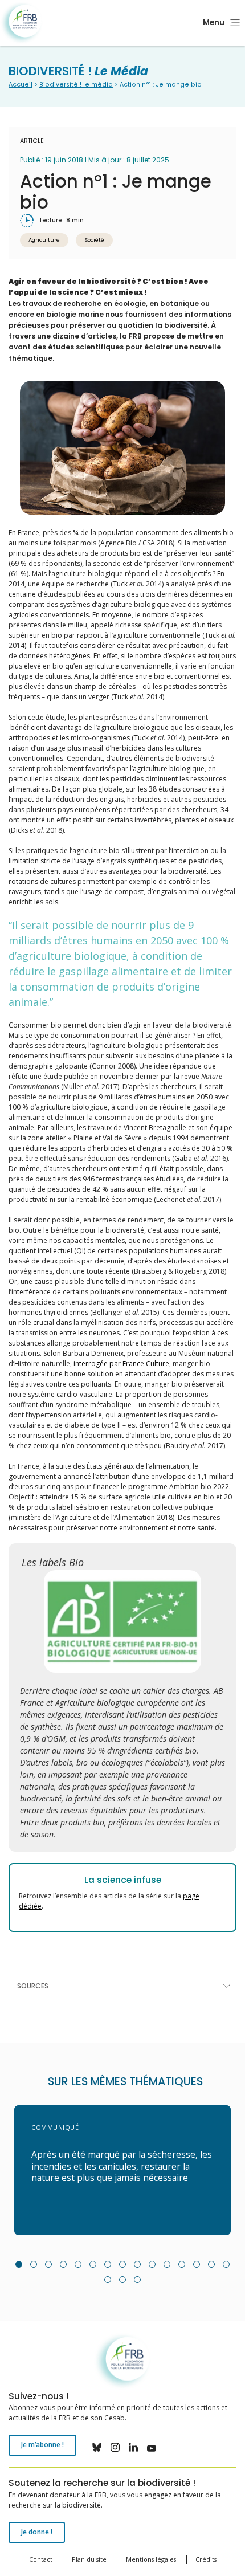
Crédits (206, 2559)
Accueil (21, 85)
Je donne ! (37, 2532)
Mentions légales (151, 2559)
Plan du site (89, 2559)
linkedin (133, 2447)
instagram (115, 2447)
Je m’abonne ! (42, 2445)
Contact (41, 2559)
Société (94, 240)
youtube (152, 2447)
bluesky (97, 2447)
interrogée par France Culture (121, 1364)
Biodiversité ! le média (76, 85)
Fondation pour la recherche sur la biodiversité (21, 23)
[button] (19, 2264)
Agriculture (44, 240)
